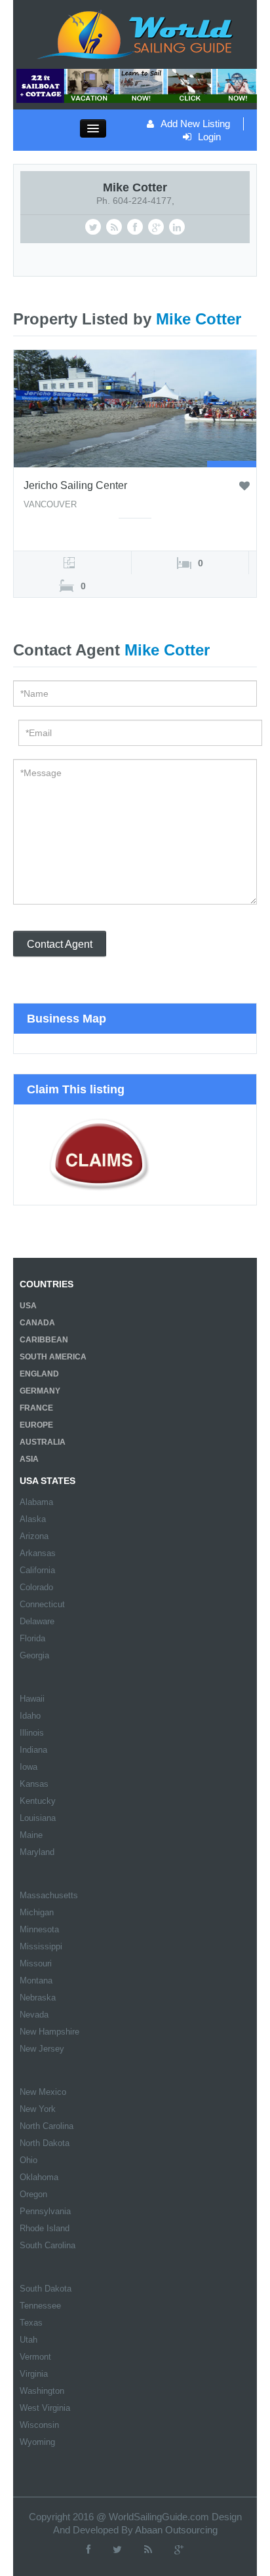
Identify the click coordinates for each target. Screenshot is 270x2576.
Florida (32, 1638)
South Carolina (48, 2245)
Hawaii (32, 1699)
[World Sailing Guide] (135, 33)
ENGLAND (39, 1374)
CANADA (37, 1323)
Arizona (34, 1536)
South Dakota (46, 2289)
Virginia (34, 2374)
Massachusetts (49, 1895)
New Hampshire (49, 2032)
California (37, 1570)
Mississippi (41, 1946)
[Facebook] (88, 2549)
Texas (31, 2323)
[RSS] (148, 2549)
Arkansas (38, 1553)
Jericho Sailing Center (75, 485)
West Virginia (45, 2408)
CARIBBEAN (44, 1340)
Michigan (37, 1912)
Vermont (35, 2357)
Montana (36, 1981)
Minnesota (39, 1929)
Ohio (29, 2160)
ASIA (29, 1459)
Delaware (37, 1621)
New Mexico (43, 2092)
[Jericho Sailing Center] (135, 408)
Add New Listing (195, 124)
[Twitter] (117, 2549)
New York (38, 2109)
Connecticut (42, 1604)
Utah (29, 2340)
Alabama (36, 1502)
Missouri (36, 1963)
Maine (31, 1835)
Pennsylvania (45, 2211)
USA (28, 1306)
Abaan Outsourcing (176, 2530)
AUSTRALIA (43, 1442)
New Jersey (42, 2049)
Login (209, 137)
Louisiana (38, 1818)
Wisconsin (39, 2425)
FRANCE (36, 1408)
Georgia (34, 1655)
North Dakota (45, 2143)
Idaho (30, 1716)
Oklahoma (39, 2177)
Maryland (37, 1852)
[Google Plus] (179, 2549)
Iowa (29, 1767)
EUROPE (36, 1425)
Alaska (33, 1519)
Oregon (33, 2194)
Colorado (36, 1587)
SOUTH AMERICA (53, 1357)
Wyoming (37, 2442)
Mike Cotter (135, 187)
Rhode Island (45, 2228)
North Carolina (47, 2126)
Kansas (34, 1784)
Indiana (33, 1750)
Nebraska (38, 1998)
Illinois (32, 1733)
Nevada (34, 2015)
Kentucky (38, 1801)
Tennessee (40, 2306)
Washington (42, 2391)
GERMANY (40, 1391)
